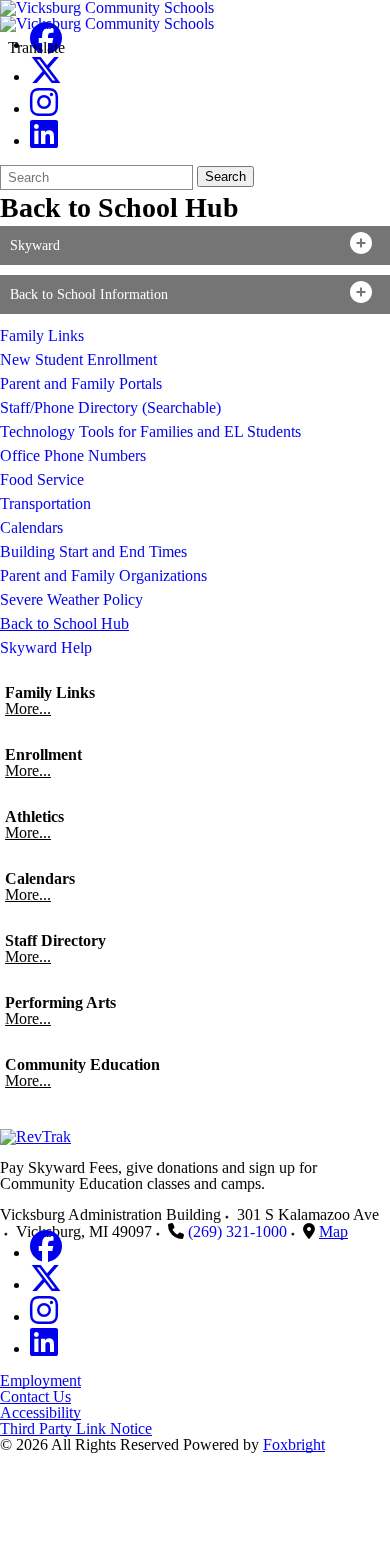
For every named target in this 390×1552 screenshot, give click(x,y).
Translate (36, 47)
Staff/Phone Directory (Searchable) (110, 407)
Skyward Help (46, 647)
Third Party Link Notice (76, 1428)
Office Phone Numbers (73, 455)
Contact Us (35, 1396)
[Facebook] (46, 1252)
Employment (40, 1380)
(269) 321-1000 (237, 1231)
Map (333, 1231)
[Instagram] (44, 108)
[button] (195, 245)
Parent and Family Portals (81, 383)
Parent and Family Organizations (103, 575)
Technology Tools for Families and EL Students (150, 431)
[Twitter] (46, 76)
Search (225, 176)
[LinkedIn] (44, 140)
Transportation (45, 503)
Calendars (31, 527)
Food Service (42, 479)
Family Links (42, 335)
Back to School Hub (64, 623)
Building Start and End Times (93, 551)
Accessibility (40, 1412)
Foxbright (294, 1444)
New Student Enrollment (78, 359)
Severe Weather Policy (71, 599)
